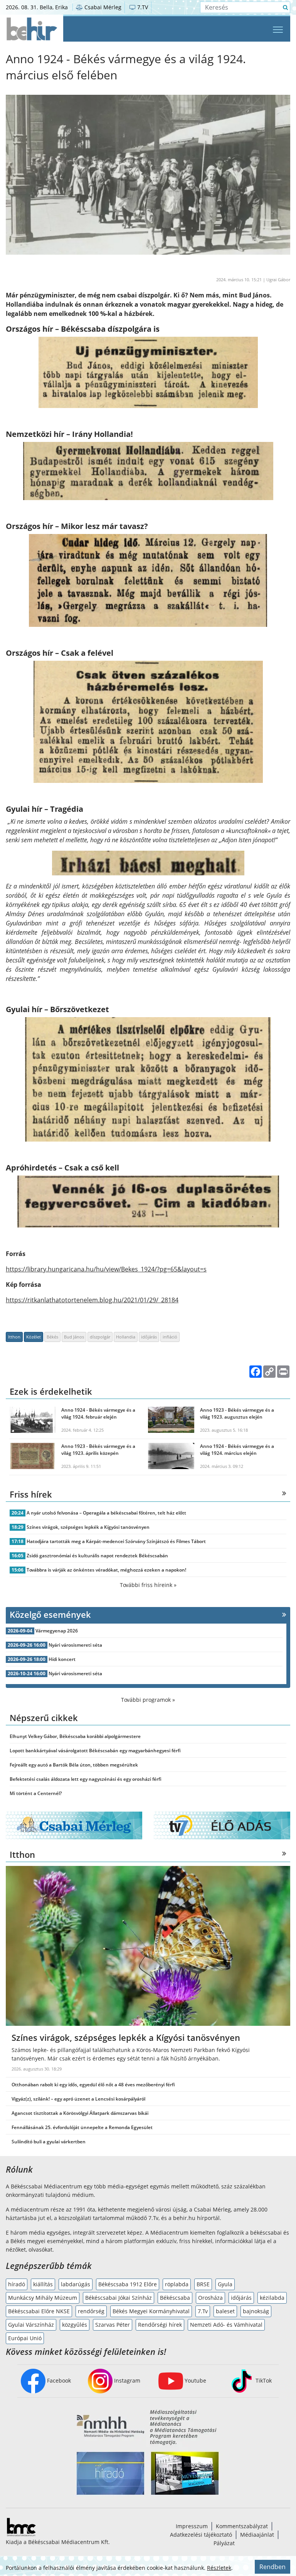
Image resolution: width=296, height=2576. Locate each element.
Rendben (272, 2567)
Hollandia (126, 1337)
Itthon (14, 1337)
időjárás (149, 1337)
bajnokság (256, 2311)
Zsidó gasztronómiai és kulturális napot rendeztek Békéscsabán (97, 1556)
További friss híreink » (148, 1585)
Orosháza (210, 2298)
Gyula (225, 2284)
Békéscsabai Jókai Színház (119, 2298)
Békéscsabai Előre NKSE (39, 2311)
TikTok (263, 2380)
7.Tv (203, 2311)
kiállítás (43, 2284)
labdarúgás (76, 2284)
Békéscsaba (175, 2298)
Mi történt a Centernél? (36, 1793)
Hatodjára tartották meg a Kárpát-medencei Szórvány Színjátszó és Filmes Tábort (116, 1541)
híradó (17, 2284)
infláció (170, 1337)
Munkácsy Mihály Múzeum (43, 2298)
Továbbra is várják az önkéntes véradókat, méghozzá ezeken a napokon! (106, 1570)
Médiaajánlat (257, 2535)
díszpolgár (100, 1337)
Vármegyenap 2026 (57, 1631)
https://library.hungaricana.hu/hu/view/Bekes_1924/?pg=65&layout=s (106, 1269)
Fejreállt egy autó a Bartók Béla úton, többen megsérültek (74, 1765)
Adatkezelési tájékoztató (201, 2535)
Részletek (219, 2568)
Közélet (34, 1337)
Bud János (74, 1337)
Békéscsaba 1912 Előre (128, 2284)
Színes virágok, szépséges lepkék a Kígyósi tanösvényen (88, 1527)
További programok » (148, 1700)
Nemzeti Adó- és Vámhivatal (226, 2325)
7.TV (142, 7)
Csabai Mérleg (102, 7)
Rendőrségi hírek (160, 2325)
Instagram (126, 2380)
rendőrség (91, 2311)
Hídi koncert (62, 1659)
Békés (52, 1337)
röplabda (177, 2284)
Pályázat (224, 2543)
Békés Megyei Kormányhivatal (151, 2311)
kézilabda (272, 2298)
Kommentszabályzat (242, 2526)
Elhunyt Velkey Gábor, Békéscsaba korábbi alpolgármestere (75, 1736)
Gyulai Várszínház (31, 2325)
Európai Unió (25, 2338)
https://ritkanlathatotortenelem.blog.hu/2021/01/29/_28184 (92, 1300)
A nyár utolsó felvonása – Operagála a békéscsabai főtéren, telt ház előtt (106, 1513)
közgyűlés (75, 2325)
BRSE (203, 2284)
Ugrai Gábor (278, 280)
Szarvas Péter (113, 2325)
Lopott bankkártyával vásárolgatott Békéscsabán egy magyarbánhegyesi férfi (95, 1751)
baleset (225, 2311)
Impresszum (192, 2526)
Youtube (195, 2380)
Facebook (58, 2380)
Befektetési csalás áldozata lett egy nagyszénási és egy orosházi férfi (86, 1779)
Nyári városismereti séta (75, 1645)
